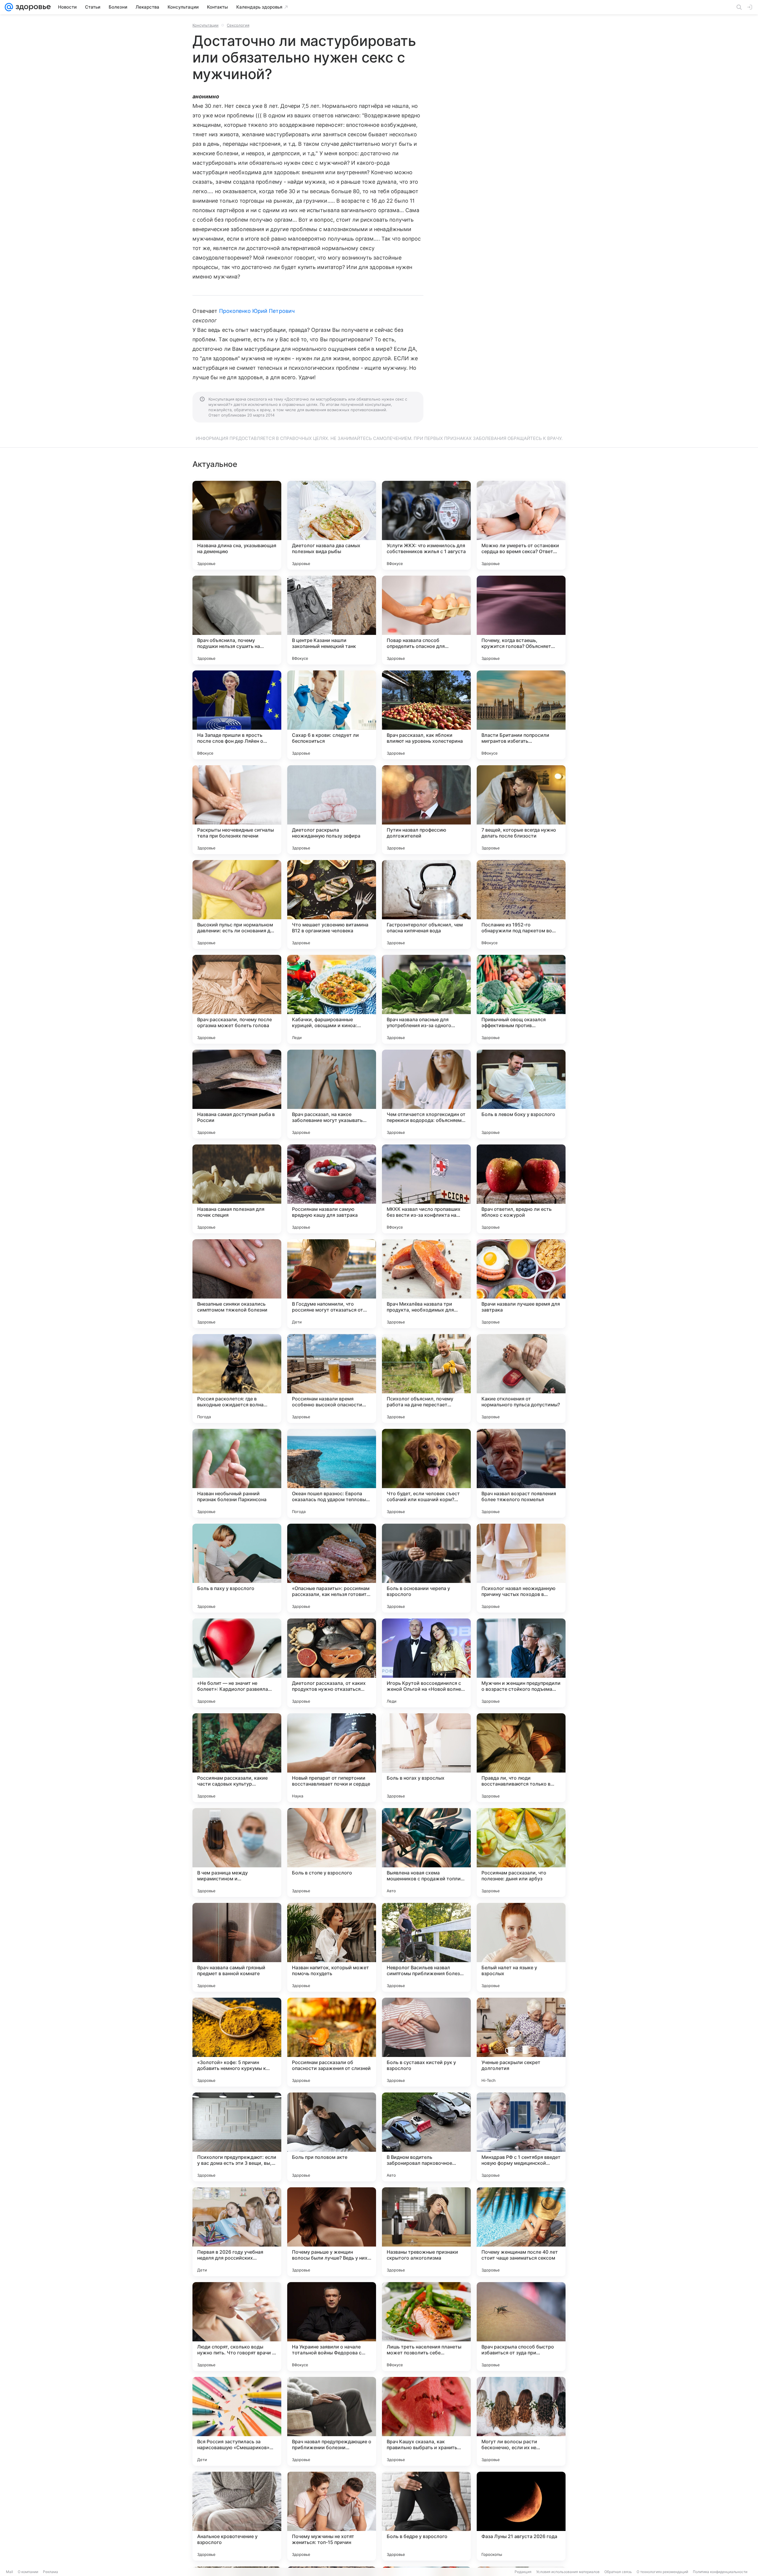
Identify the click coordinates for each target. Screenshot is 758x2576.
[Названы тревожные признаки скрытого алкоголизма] (426, 2232)
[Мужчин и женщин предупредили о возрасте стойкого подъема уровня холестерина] (521, 1663)
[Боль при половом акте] (332, 2137)
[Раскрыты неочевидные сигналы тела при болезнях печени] (237, 810)
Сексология (238, 25)
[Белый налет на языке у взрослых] (521, 1947)
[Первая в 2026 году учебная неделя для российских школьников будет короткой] (237, 2232)
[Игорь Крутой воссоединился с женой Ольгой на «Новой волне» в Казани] (426, 1663)
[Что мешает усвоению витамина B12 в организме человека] (332, 904)
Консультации (205, 25)
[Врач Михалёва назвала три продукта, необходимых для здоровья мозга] (426, 1284)
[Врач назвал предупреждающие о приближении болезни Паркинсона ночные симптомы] (332, 2421)
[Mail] (9, 7)
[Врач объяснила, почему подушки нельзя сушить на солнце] (237, 620)
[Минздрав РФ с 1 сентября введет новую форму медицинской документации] (521, 2137)
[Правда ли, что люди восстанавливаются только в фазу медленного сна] (521, 1758)
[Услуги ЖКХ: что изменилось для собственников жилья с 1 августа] (426, 525)
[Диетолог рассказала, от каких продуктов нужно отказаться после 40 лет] (332, 1663)
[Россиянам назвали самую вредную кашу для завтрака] (332, 1189)
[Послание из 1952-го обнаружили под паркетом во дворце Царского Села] (521, 904)
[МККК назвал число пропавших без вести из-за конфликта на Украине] (426, 1189)
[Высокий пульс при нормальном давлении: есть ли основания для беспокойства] (237, 904)
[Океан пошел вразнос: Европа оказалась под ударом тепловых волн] (332, 1473)
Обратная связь (618, 2572)
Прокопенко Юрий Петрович (257, 311)
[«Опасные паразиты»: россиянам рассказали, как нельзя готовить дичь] (332, 1568)
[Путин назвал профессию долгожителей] (426, 810)
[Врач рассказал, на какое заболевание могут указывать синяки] (332, 1094)
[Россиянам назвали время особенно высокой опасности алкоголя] (332, 1379)
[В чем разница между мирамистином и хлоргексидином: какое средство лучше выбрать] (237, 1853)
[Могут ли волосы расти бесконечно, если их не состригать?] (521, 2421)
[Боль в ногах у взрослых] (426, 1758)
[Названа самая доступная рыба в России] (237, 1094)
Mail (9, 2572)
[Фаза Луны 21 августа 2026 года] (521, 2516)
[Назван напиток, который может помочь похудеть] (332, 1947)
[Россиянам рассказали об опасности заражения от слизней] (332, 2042)
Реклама (50, 2572)
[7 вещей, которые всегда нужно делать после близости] (521, 810)
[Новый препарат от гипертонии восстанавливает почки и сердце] (332, 1758)
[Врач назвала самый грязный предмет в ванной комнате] (237, 1947)
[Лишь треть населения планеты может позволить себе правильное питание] (426, 2327)
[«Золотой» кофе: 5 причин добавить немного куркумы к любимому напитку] (237, 2042)
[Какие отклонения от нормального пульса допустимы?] (521, 1379)
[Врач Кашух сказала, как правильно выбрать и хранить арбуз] (426, 2421)
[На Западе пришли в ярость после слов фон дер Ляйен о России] (237, 715)
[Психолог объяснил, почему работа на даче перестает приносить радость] (426, 1379)
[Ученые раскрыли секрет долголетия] (521, 2042)
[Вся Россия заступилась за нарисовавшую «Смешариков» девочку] (237, 2421)
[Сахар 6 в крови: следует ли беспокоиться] (332, 715)
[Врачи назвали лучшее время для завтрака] (521, 1284)
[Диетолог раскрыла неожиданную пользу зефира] (332, 810)
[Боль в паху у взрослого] (237, 1568)
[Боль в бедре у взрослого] (426, 2516)
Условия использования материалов (568, 2572)
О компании (28, 2572)
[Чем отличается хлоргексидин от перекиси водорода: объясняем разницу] (426, 1094)
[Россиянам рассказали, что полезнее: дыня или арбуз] (521, 1853)
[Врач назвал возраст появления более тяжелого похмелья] (521, 1473)
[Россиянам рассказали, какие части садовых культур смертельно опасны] (237, 1758)
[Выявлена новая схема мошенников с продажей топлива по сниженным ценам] (426, 1853)
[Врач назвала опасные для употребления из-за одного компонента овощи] (426, 999)
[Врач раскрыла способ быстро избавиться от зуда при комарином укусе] (521, 2327)
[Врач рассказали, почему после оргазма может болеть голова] (237, 999)
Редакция (523, 2572)
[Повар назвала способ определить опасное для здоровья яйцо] (426, 620)
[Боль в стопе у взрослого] (332, 1853)
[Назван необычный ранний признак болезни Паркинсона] (237, 1473)
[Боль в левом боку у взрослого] (521, 1094)
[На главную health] (32, 7)
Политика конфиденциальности (720, 2572)
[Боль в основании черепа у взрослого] (426, 1568)
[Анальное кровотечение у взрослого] (237, 2516)
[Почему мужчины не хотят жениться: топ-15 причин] (332, 2516)
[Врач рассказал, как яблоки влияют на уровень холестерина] (426, 715)
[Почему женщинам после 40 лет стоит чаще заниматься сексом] (521, 2232)
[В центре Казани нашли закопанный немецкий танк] (332, 620)
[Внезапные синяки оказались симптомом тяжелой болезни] (237, 1284)
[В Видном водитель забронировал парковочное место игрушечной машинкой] (426, 2137)
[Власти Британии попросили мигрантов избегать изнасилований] (521, 715)
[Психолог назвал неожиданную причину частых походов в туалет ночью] (521, 1568)
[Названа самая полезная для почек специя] (237, 1189)
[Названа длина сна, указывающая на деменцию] (237, 525)
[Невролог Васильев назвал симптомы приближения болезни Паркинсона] (426, 1947)
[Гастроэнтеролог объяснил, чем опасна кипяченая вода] (426, 904)
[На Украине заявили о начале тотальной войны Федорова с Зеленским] (332, 2327)
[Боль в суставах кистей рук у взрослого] (426, 2042)
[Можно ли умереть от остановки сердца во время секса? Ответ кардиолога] (521, 525)
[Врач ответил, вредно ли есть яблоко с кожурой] (521, 1189)
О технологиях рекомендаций (662, 2572)
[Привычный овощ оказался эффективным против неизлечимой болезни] (521, 999)
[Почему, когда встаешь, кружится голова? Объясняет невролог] (521, 620)
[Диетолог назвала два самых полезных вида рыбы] (332, 525)
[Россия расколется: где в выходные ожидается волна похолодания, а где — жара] (237, 1379)
